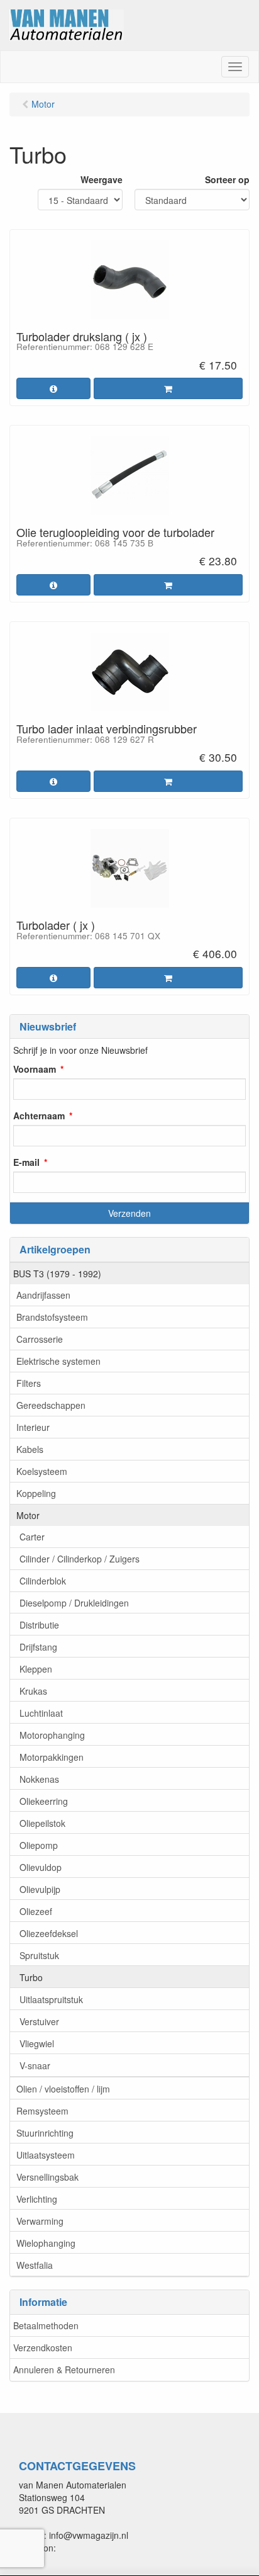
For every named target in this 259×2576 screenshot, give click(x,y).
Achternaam (39, 1116)
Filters (29, 1383)
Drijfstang (38, 1647)
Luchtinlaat (41, 1713)
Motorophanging (52, 1735)
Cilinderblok (43, 1581)
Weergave (102, 179)
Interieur (33, 1427)
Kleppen (36, 1669)
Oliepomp (39, 1845)
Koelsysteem (42, 1471)
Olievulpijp (40, 1889)
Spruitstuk (39, 1955)
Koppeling (36, 1493)
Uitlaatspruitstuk (51, 1999)
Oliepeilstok (42, 1823)
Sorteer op (227, 179)
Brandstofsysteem (52, 1317)
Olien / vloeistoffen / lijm (63, 2089)
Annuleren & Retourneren (64, 2370)
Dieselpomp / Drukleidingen (74, 1603)
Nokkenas (39, 1779)
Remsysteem (42, 2111)
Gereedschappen (51, 1405)
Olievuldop (41, 1867)
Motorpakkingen (52, 1757)
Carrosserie (40, 1339)
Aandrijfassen (43, 1295)
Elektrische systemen (58, 1361)
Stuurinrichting (45, 2133)
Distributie (39, 1625)
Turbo (31, 1977)
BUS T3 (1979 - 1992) (57, 1274)
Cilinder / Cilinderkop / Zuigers (80, 1559)
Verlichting (37, 2199)
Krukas (33, 1691)
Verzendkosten (43, 2347)
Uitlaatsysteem (46, 2155)
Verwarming (40, 2221)
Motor (28, 1515)
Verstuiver (39, 2021)
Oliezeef (36, 1911)
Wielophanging (46, 2243)
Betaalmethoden (46, 2325)
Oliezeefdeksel (49, 1933)
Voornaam (35, 1069)
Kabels (30, 1449)
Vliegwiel (37, 2043)
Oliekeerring (44, 1801)
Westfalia (35, 2265)
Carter (32, 1537)
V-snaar (35, 2065)
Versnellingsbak (47, 2177)
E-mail (26, 1162)
